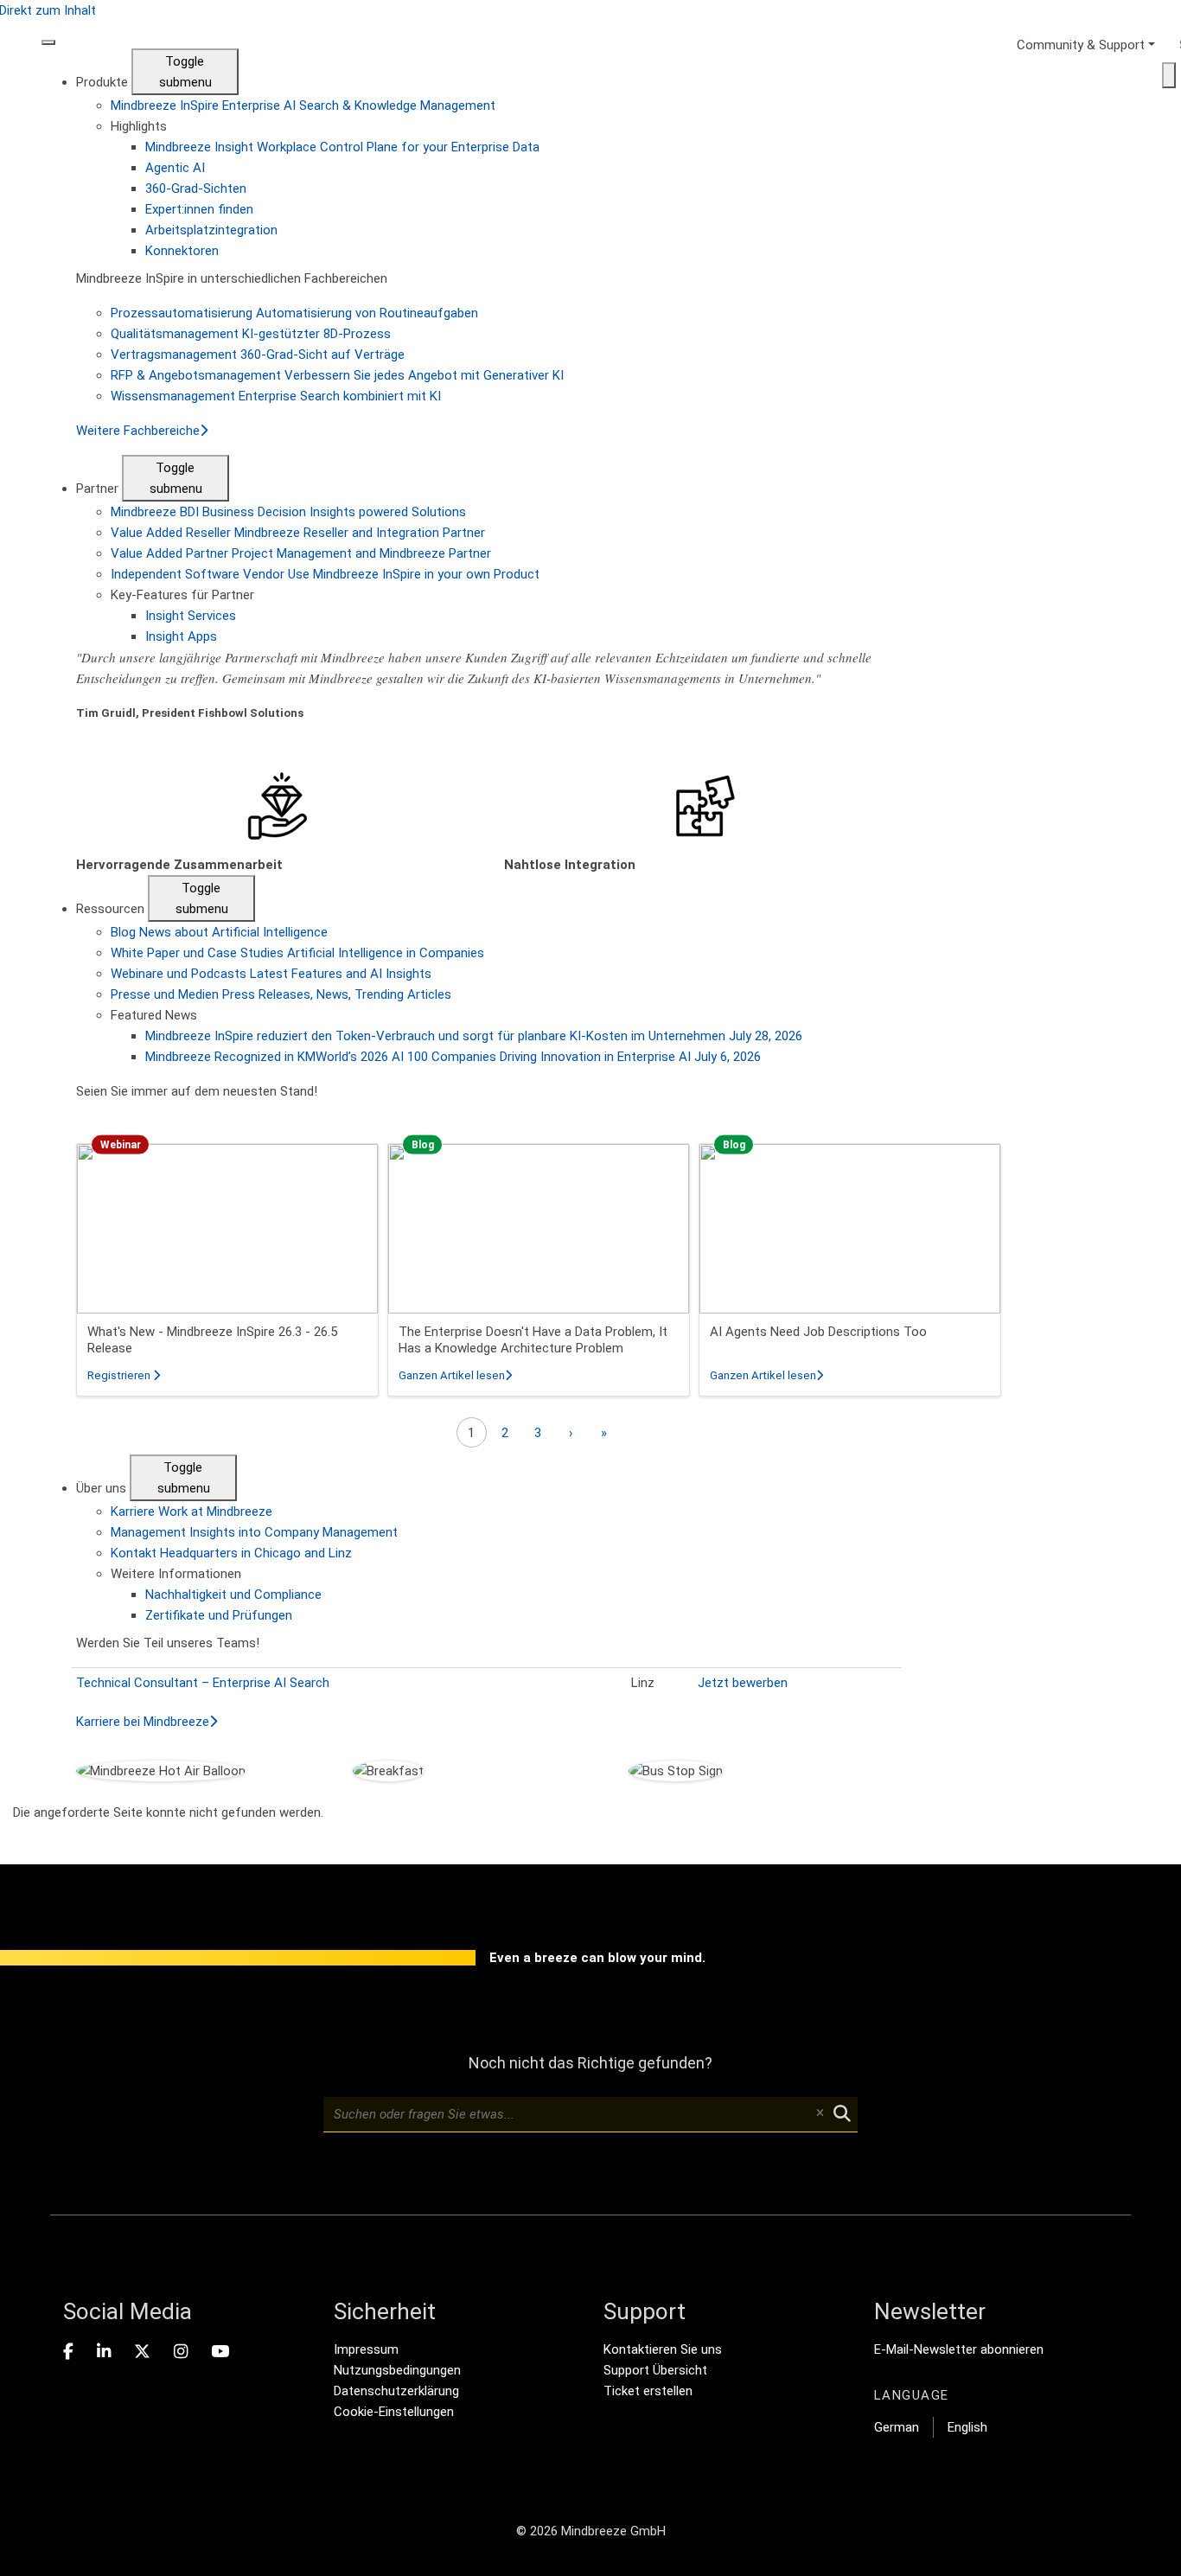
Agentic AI (175, 168)
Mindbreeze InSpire (303, 105)
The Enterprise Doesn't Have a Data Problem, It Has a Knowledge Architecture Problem (533, 1340)
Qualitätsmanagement (251, 334)
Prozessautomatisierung (294, 313)
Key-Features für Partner (182, 595)
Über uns (103, 1488)
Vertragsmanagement (258, 355)
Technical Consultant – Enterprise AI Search (203, 1683)
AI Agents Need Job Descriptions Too (818, 1332)
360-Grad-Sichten (196, 189)
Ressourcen (112, 909)
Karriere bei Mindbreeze (143, 1722)
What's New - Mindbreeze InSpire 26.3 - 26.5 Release (212, 1340)
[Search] (1169, 75)
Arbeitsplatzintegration (211, 230)
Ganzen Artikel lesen (455, 1375)
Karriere (192, 1512)
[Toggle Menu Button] (48, 42)
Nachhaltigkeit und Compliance (233, 1595)
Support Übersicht (655, 2370)
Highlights (139, 126)
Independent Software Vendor (325, 574)
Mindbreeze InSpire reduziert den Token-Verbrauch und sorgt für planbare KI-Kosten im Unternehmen (474, 1036)
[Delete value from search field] (820, 2114)
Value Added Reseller (298, 533)
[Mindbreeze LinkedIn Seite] (104, 2352)
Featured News (154, 1015)
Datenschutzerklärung (396, 2391)
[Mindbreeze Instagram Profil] (181, 2352)
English (967, 2427)
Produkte (104, 82)
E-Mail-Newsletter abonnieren (959, 2349)
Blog (219, 932)
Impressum (366, 2349)
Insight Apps (181, 636)
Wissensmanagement (276, 396)
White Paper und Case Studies (297, 953)
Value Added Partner (301, 553)
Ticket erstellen (648, 2391)
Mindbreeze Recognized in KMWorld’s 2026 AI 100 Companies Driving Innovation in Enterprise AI (453, 1057)
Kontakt (231, 1553)
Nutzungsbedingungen (397, 2370)
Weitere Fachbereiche (138, 431)
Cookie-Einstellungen (394, 2412)
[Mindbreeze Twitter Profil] (142, 2352)
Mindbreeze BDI (288, 512)
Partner (99, 489)
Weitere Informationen (176, 1574)
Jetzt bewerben (743, 1683)
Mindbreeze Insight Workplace (342, 147)
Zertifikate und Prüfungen (219, 1615)
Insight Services (191, 616)
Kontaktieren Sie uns (663, 2349)
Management (254, 1532)
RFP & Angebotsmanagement (337, 375)
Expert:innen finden (199, 209)
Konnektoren (182, 251)
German (897, 2427)
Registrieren (124, 1375)
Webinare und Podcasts (271, 974)
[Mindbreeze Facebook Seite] (68, 2352)
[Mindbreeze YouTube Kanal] (220, 2352)
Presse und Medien (281, 994)
